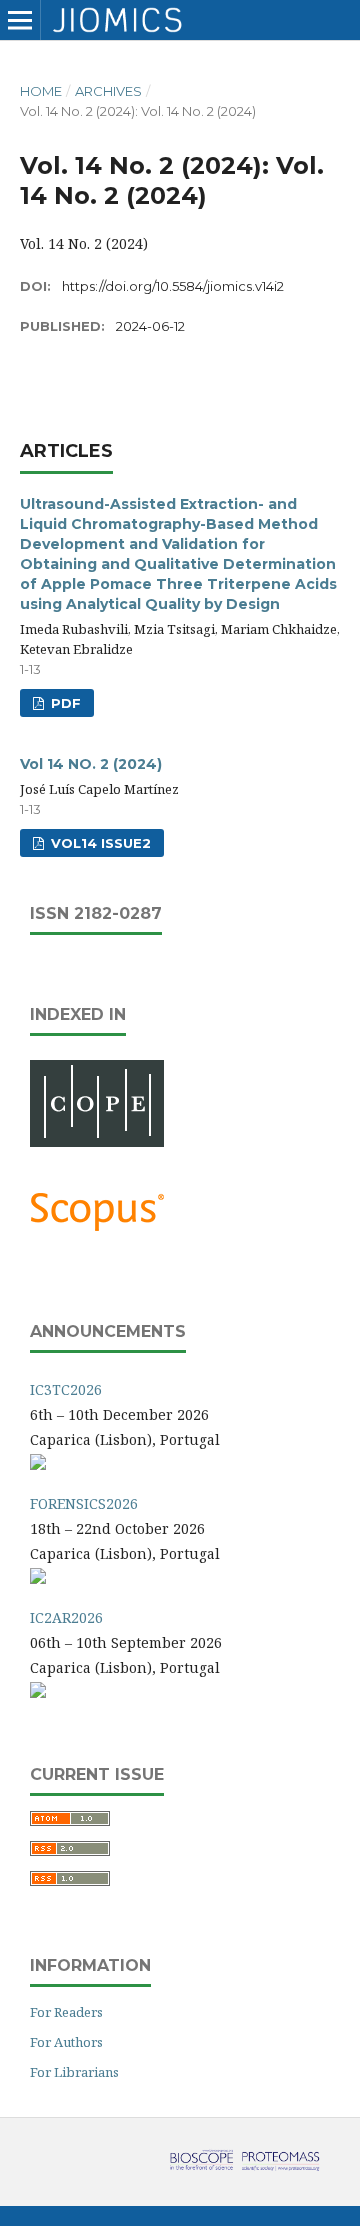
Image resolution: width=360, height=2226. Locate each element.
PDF (64, 703)
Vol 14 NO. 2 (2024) (91, 764)
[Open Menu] (20, 20)
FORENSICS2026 (84, 1503)
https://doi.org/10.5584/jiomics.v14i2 (173, 286)
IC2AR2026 (66, 1617)
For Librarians (74, 2072)
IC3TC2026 (66, 1389)
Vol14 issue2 (99, 843)
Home (41, 91)
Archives (108, 91)
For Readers (66, 2012)
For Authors (66, 2042)
